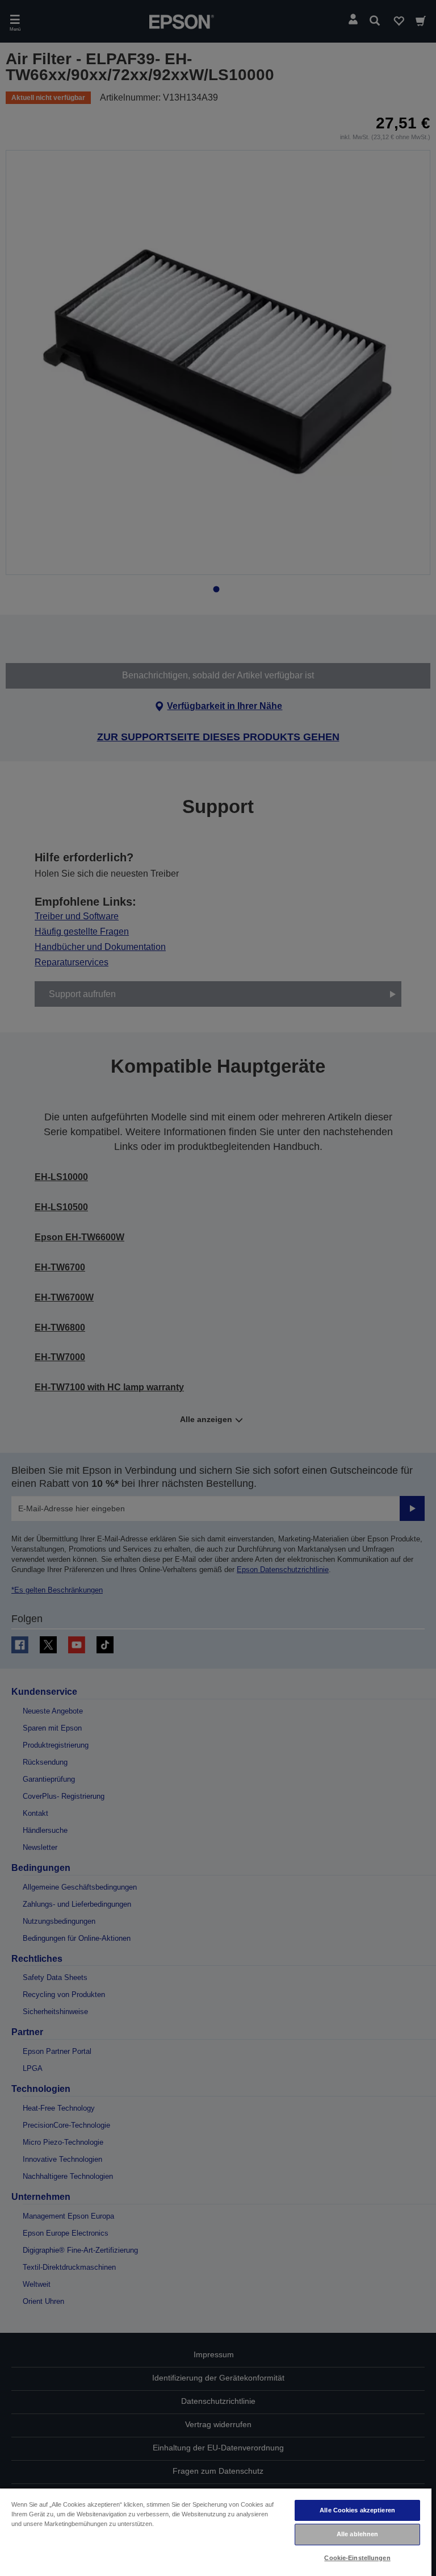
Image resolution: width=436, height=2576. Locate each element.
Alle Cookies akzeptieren (357, 2510)
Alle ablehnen (357, 2534)
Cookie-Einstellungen (357, 2558)
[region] (216, 2532)
